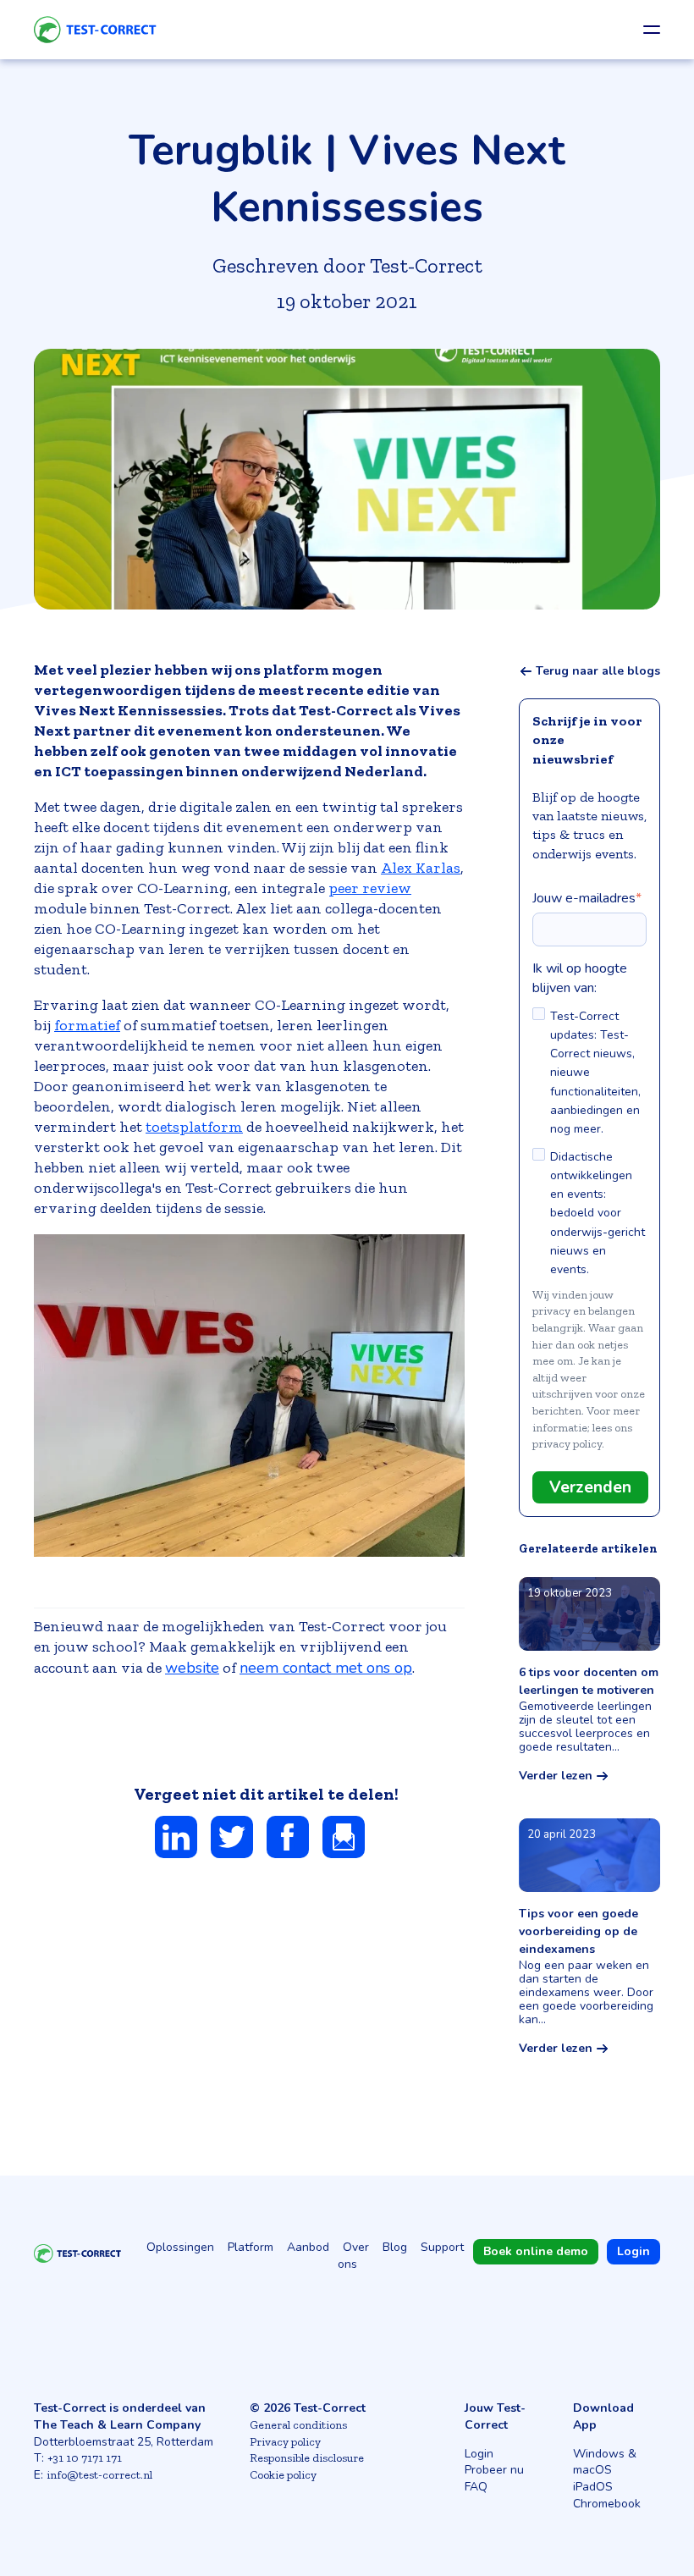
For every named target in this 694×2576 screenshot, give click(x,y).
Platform (251, 2247)
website (192, 1668)
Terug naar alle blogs (598, 671)
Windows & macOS (605, 2462)
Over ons (353, 2256)
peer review (370, 888)
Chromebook (607, 2504)
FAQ (476, 2487)
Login (479, 2454)
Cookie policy (283, 2475)
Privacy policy (285, 2442)
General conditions (298, 2425)
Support (442, 2247)
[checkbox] (589, 1142)
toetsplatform (194, 1127)
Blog (395, 2247)
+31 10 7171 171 (85, 2458)
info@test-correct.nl (99, 2475)
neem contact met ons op (326, 1668)
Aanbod (308, 2247)
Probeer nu (494, 2470)
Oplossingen (180, 2247)
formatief (87, 1025)
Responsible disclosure (307, 2458)
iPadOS (593, 2487)
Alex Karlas (421, 868)
